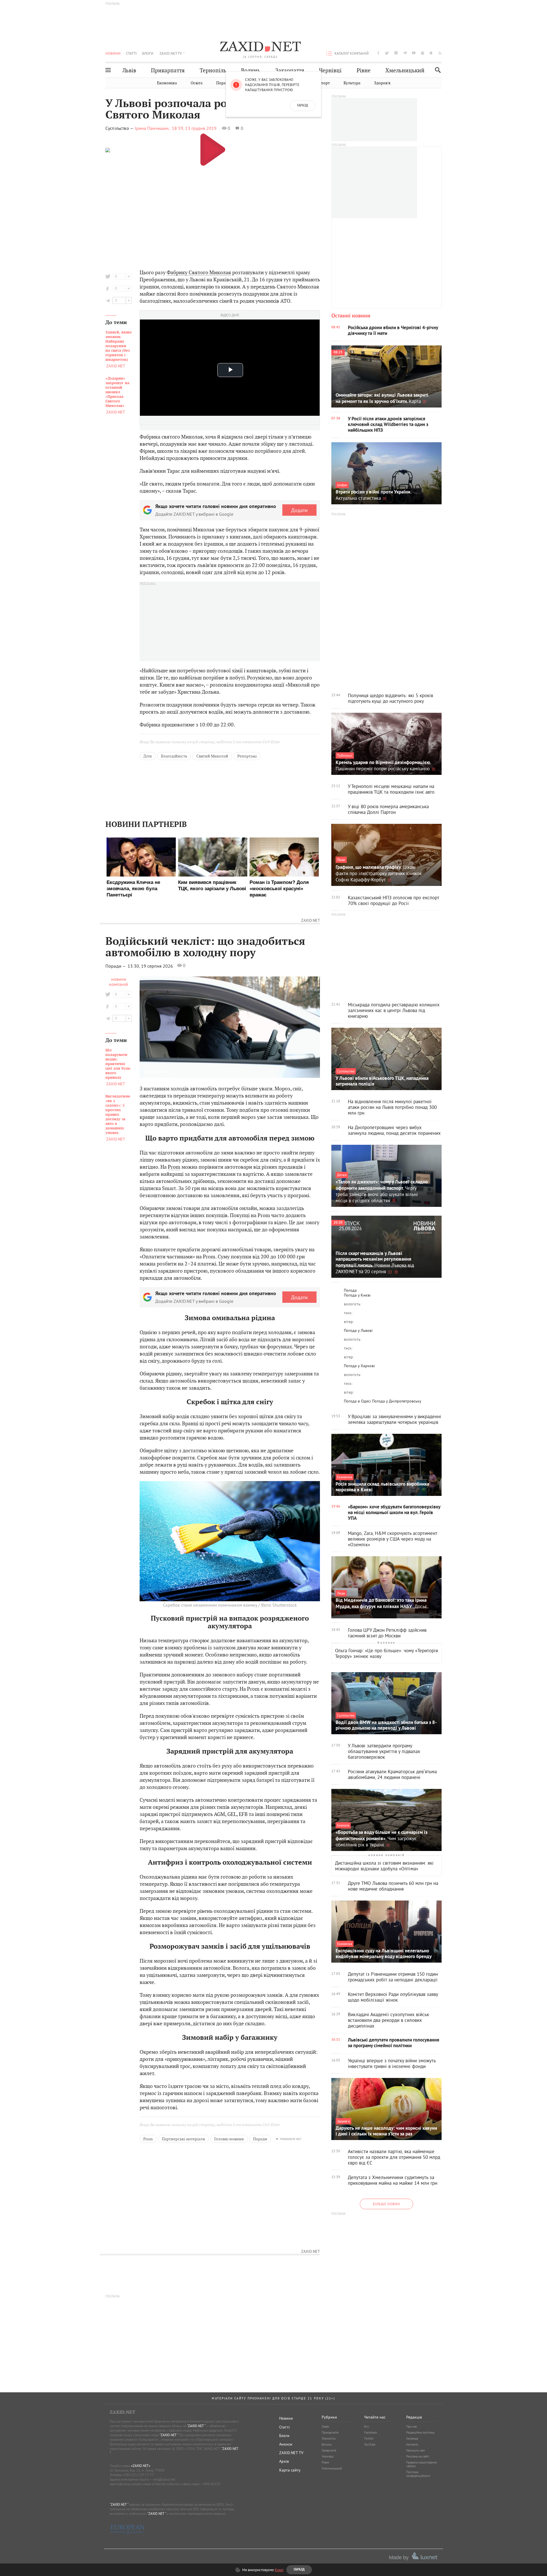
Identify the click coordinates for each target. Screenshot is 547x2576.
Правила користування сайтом (422, 2464)
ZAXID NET (260, 47)
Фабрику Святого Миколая (199, 272)
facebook (378, 53)
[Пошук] (436, 70)
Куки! (279, 2570)
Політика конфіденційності (418, 2474)
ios (431, 53)
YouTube (370, 2444)
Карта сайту (290, 2470)
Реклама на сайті (418, 2456)
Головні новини (229, 2139)
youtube (414, 53)
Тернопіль (213, 70)
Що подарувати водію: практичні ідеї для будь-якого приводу (118, 1064)
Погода (350, 1290)
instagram (396, 53)
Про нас (412, 2426)
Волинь (251, 70)
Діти (148, 756)
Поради (223, 83)
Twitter (369, 2438)
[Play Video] (213, 149)
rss (440, 53)
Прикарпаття (168, 70)
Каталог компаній (352, 53)
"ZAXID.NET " (196, 2426)
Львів (129, 70)
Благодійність (174, 756)
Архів (284, 2461)
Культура (352, 83)
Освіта (197, 83)
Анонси (286, 2444)
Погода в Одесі (357, 1401)
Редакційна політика (420, 2432)
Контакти (412, 2444)
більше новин (386, 2204)
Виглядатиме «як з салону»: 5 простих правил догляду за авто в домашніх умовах (118, 1115)
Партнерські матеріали (183, 2139)
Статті (131, 53)
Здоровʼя (382, 83)
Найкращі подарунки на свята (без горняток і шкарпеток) (119, 346)
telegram (405, 53)
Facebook (371, 2432)
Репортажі (247, 756)
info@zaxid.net (164, 2479)
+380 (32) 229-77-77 (138, 2475)
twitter (387, 53)
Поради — (116, 966)
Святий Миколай (212, 756)
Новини (113, 53)
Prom (174, 1167)
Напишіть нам (416, 2450)
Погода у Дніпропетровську (397, 1401)
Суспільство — (120, 128)
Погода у (357, 1295)
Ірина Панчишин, (152, 128)
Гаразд (303, 106)
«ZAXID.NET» (141, 2466)
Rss (367, 2426)
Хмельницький (405, 70)
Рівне (364, 70)
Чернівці (330, 70)
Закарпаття (290, 70)
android (423, 53)
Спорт (324, 83)
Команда (412, 2438)
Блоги (148, 53)
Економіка (167, 83)
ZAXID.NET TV (171, 53)
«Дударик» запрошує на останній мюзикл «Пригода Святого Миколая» (117, 392)
